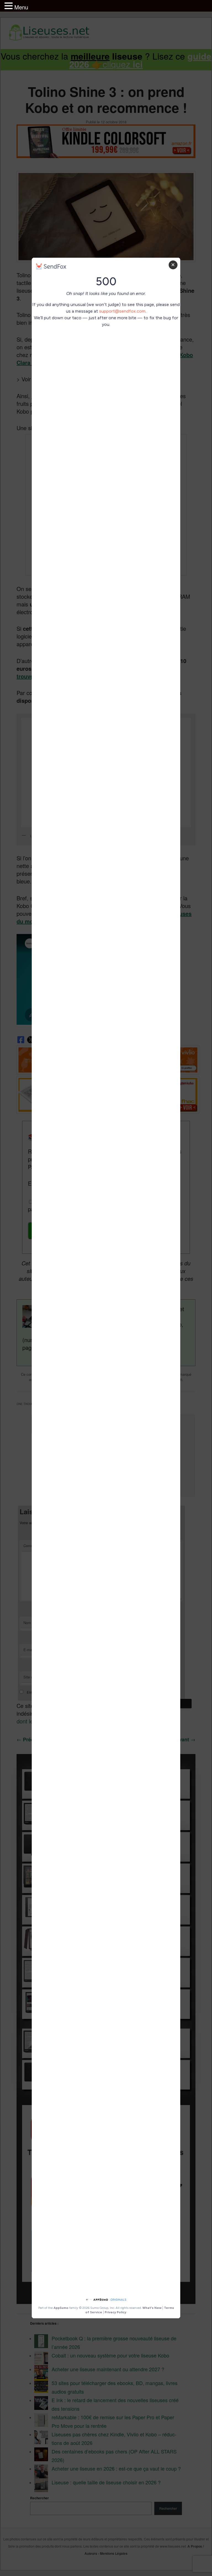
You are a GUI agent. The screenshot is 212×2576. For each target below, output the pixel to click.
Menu (21, 7)
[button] (9, 6)
